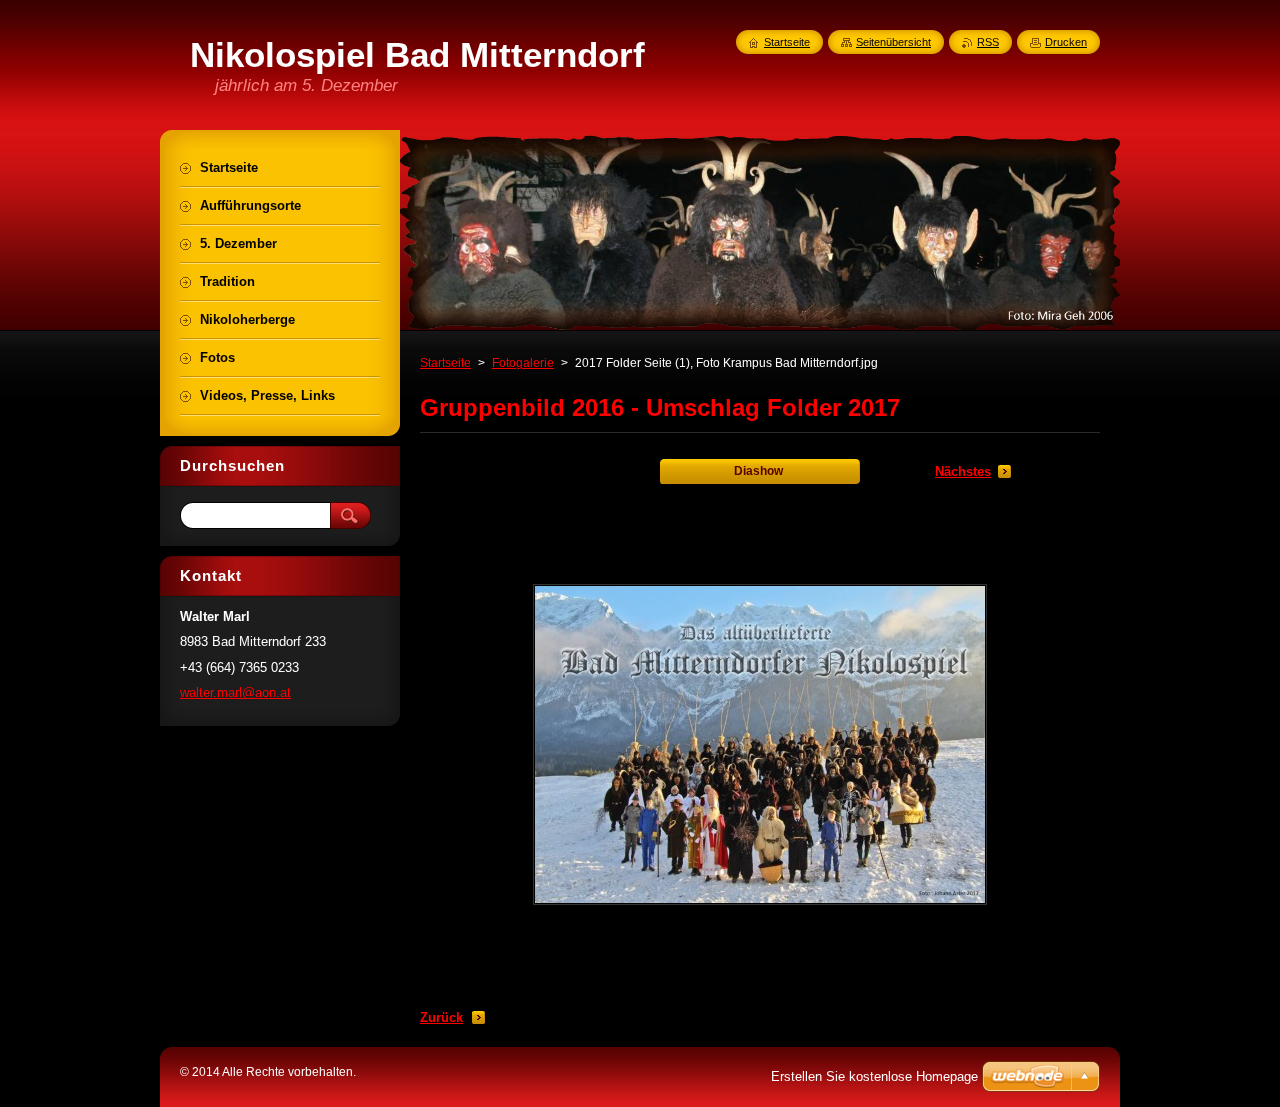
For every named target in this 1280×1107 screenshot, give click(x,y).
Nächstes (963, 471)
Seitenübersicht (893, 42)
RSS (988, 42)
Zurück (441, 1017)
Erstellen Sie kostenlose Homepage (874, 1076)
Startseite (445, 363)
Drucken (1066, 42)
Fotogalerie (523, 363)
